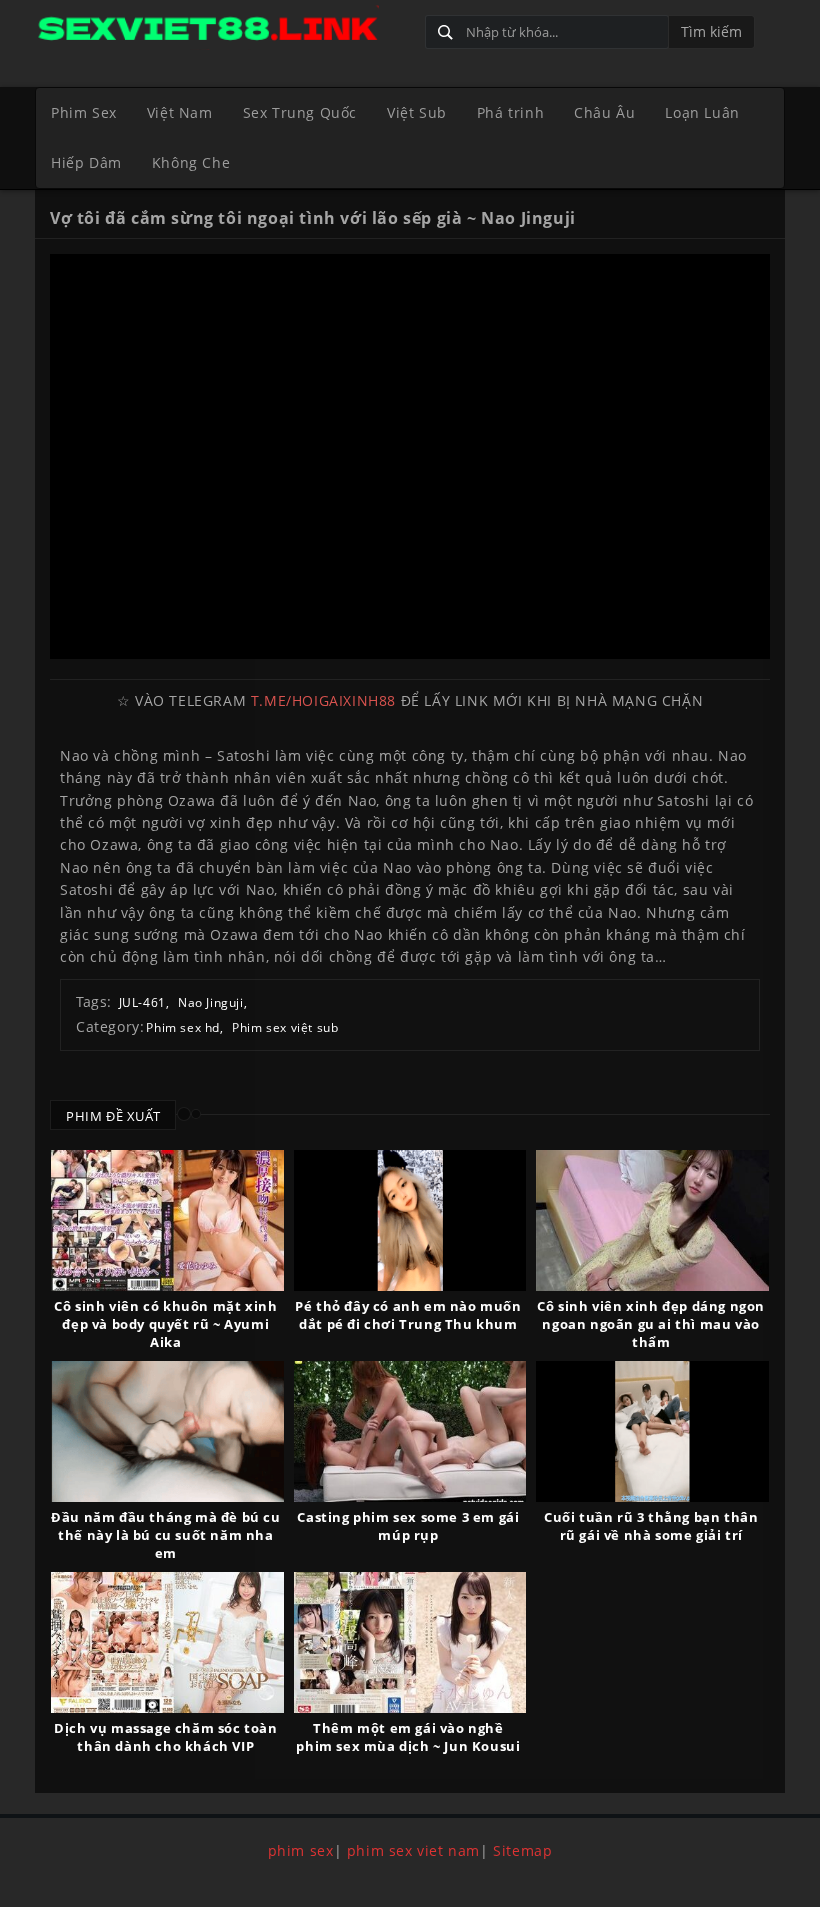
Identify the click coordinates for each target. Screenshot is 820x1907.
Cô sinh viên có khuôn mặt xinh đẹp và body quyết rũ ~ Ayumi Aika (165, 1324)
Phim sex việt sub (285, 1027)
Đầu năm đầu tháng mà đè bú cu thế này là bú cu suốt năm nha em (165, 1535)
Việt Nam (180, 112)
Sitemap (522, 1850)
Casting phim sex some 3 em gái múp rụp (408, 1526)
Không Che (191, 162)
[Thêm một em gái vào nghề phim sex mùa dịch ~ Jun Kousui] (410, 1642)
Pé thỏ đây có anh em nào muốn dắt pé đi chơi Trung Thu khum (408, 1315)
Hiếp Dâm (86, 162)
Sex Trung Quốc (300, 112)
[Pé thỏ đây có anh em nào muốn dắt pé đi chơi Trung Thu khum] (410, 1220)
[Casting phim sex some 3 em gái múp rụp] (410, 1431)
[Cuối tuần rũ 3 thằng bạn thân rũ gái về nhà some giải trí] (652, 1431)
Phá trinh (510, 112)
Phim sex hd (183, 1027)
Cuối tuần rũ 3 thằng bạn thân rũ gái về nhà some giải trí (651, 1526)
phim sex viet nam (413, 1850)
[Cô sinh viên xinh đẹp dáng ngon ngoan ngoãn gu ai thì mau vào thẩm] (652, 1220)
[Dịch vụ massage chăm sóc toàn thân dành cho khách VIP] (167, 1642)
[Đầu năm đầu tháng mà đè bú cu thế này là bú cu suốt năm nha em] (167, 1431)
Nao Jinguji (211, 1002)
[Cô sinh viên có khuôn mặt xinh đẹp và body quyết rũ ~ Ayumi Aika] (167, 1220)
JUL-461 (142, 1002)
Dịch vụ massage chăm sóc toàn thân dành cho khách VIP (165, 1737)
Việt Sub (417, 112)
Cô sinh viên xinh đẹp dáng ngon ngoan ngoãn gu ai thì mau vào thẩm (651, 1324)
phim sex (301, 1850)
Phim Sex (84, 112)
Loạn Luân (702, 112)
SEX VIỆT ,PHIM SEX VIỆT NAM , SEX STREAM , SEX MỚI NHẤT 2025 (222, 27)
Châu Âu (604, 112)
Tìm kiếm (711, 31)
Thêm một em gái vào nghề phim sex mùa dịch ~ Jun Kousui (408, 1737)
